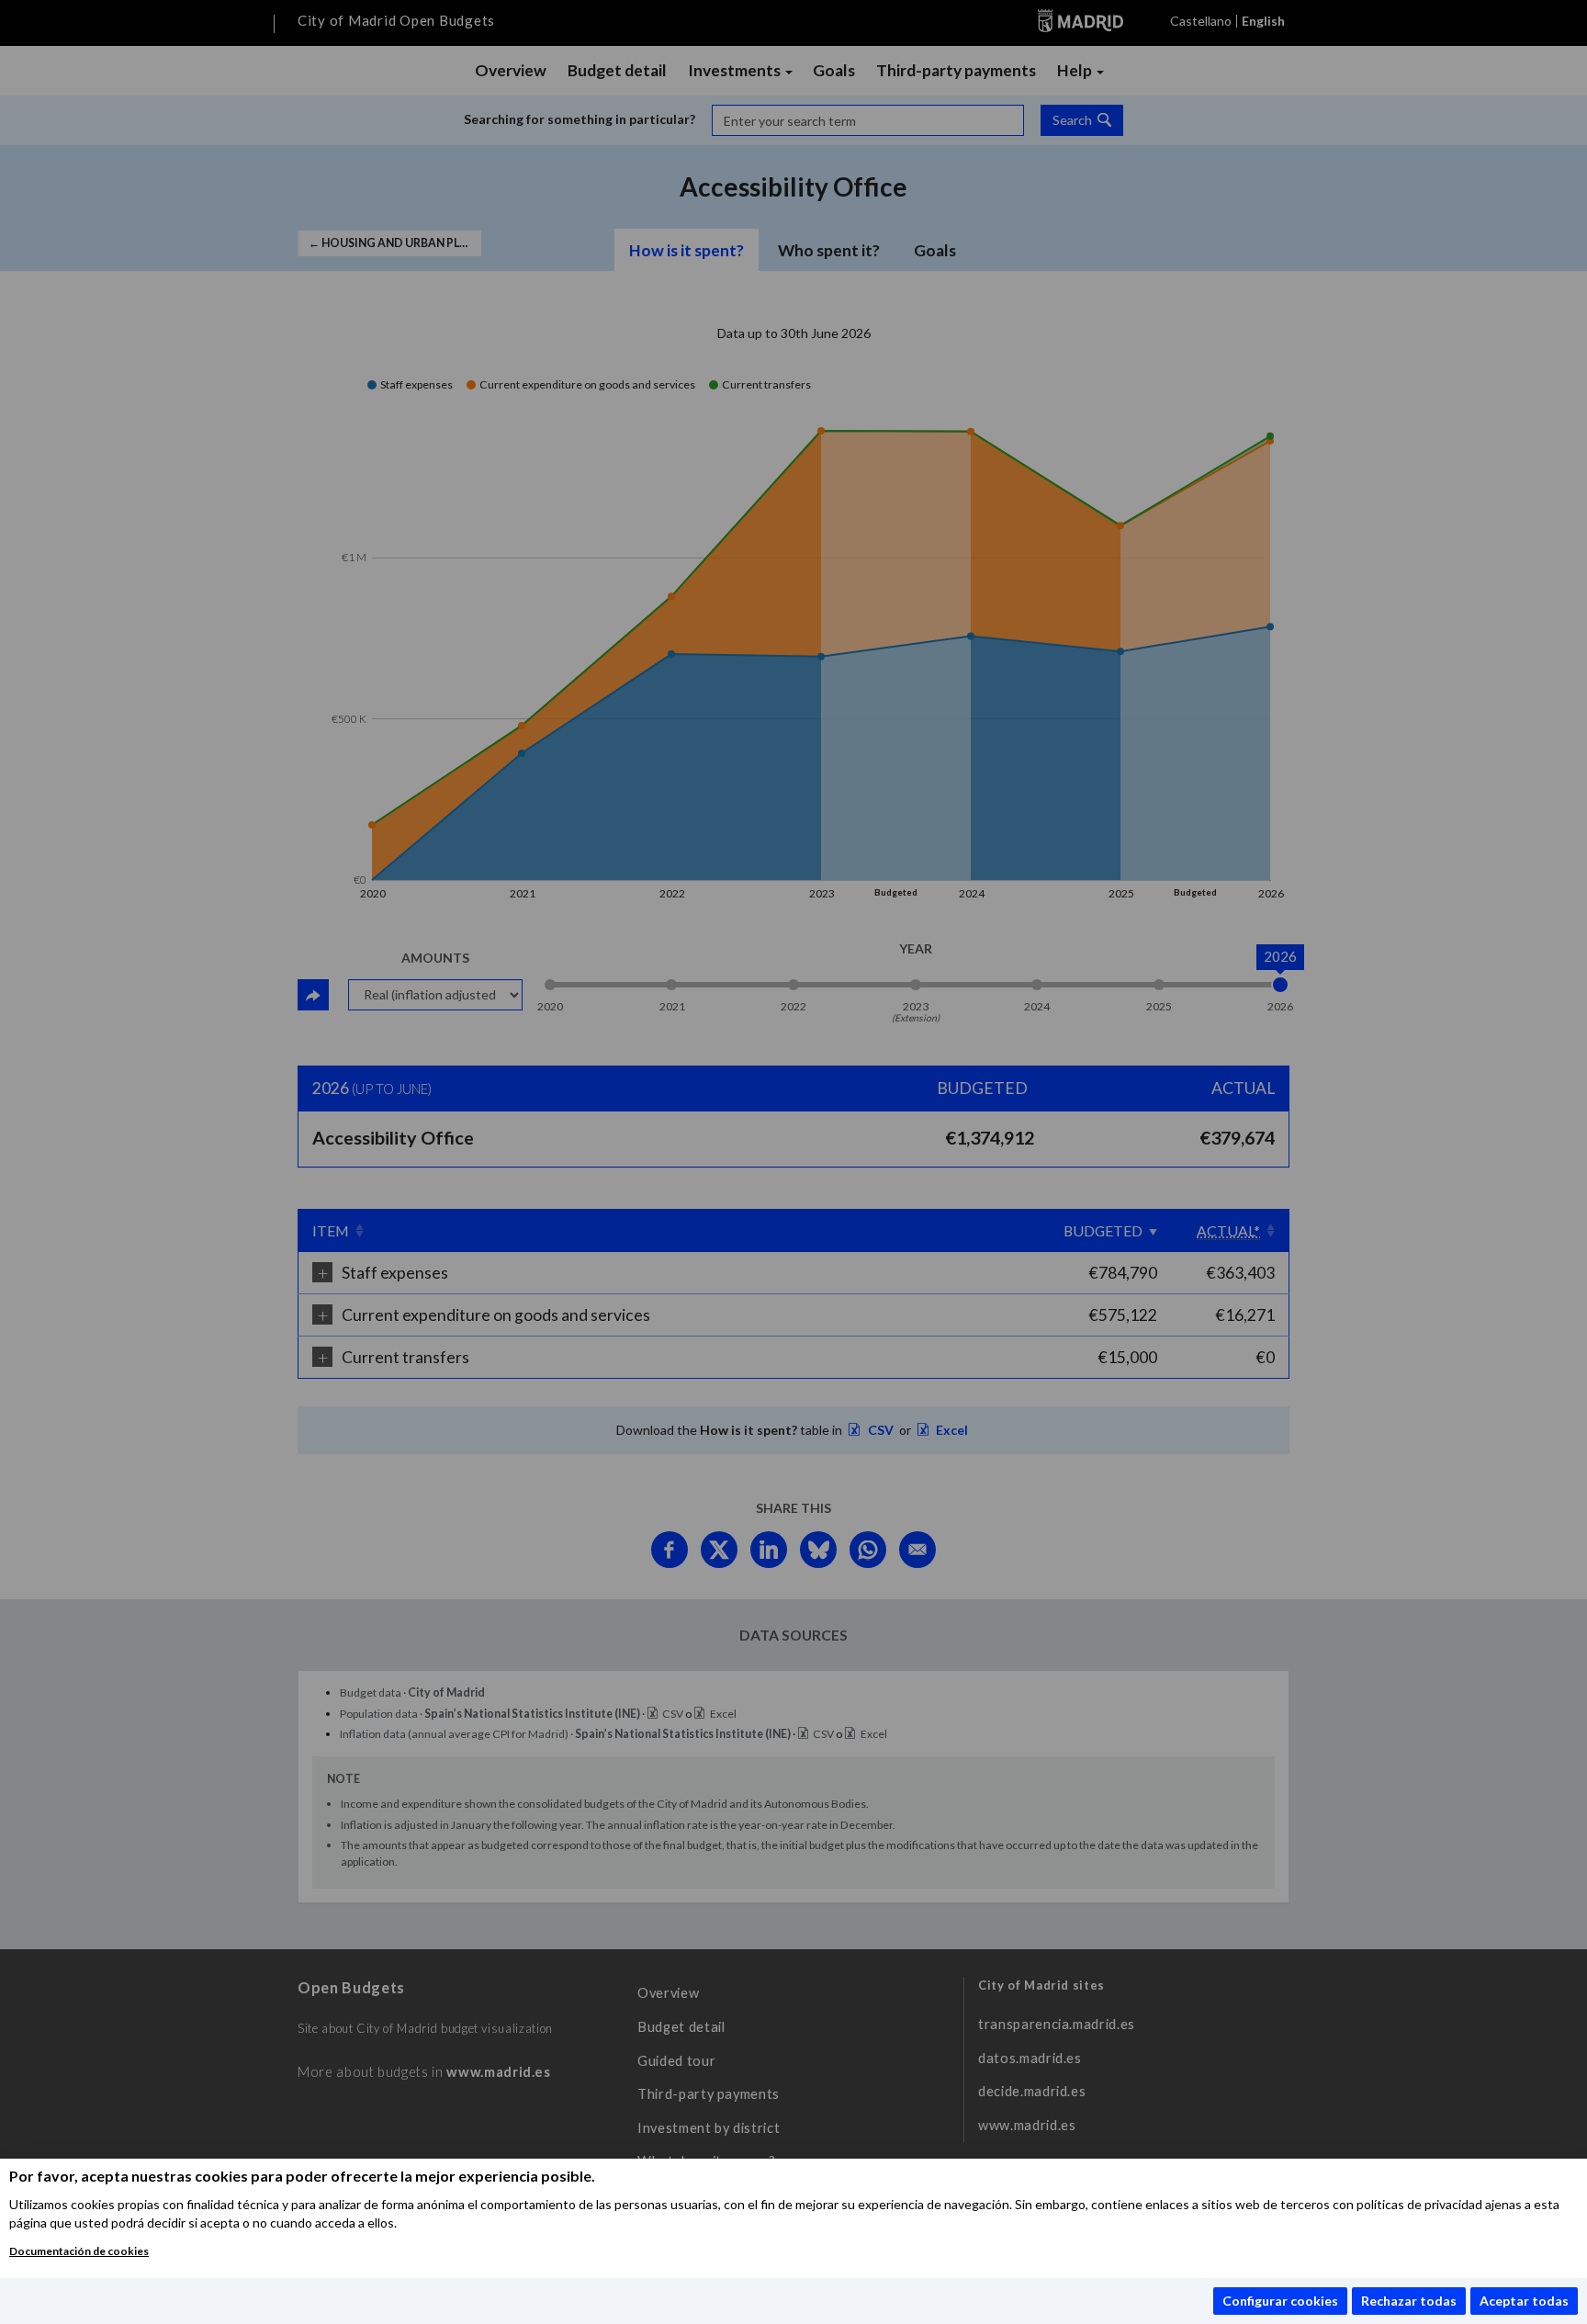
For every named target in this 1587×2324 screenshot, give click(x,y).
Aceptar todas (1524, 2301)
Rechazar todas (1409, 2301)
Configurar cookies (1280, 2301)
